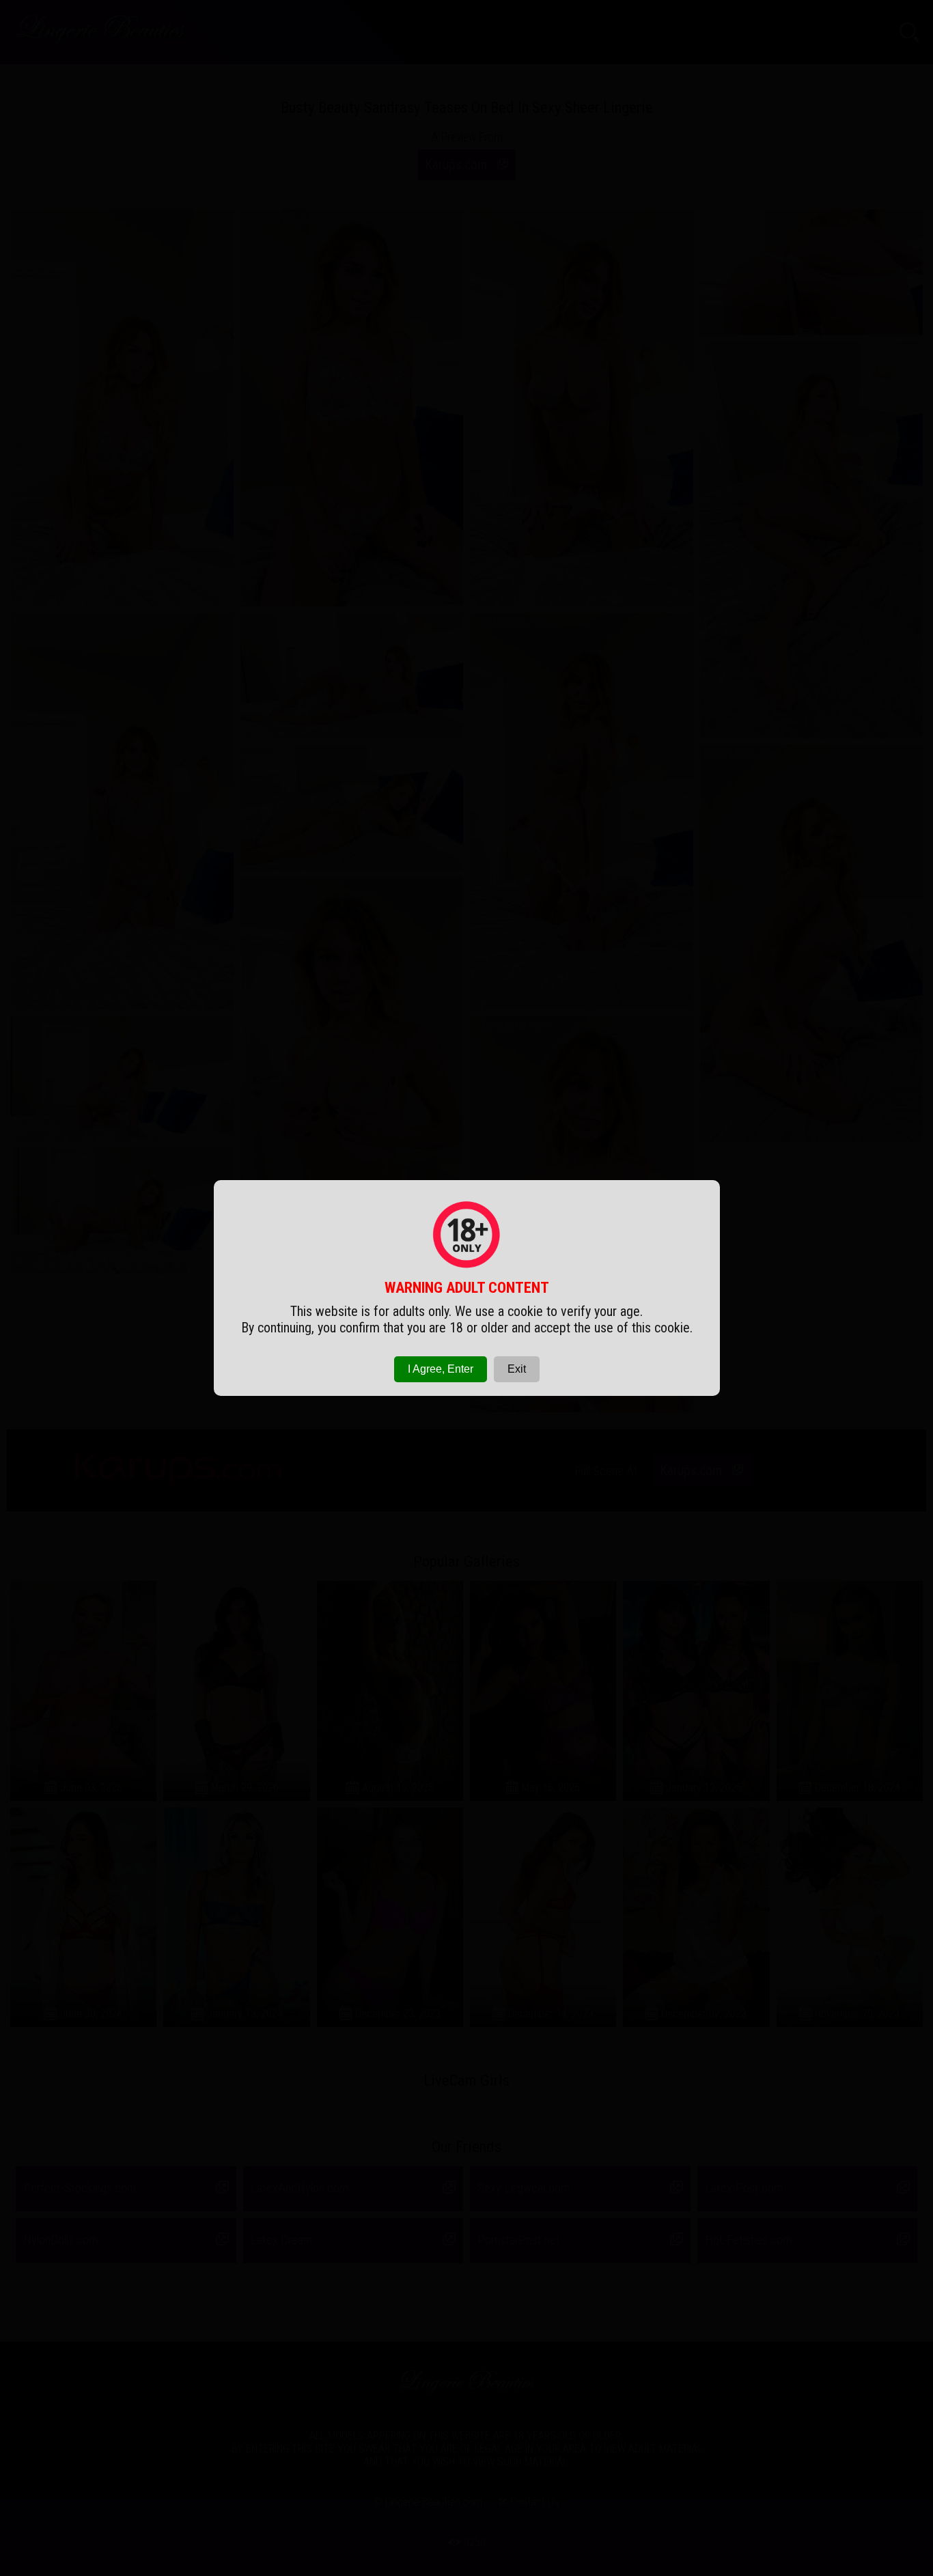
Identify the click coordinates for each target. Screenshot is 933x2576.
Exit (517, 1369)
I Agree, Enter (441, 1369)
